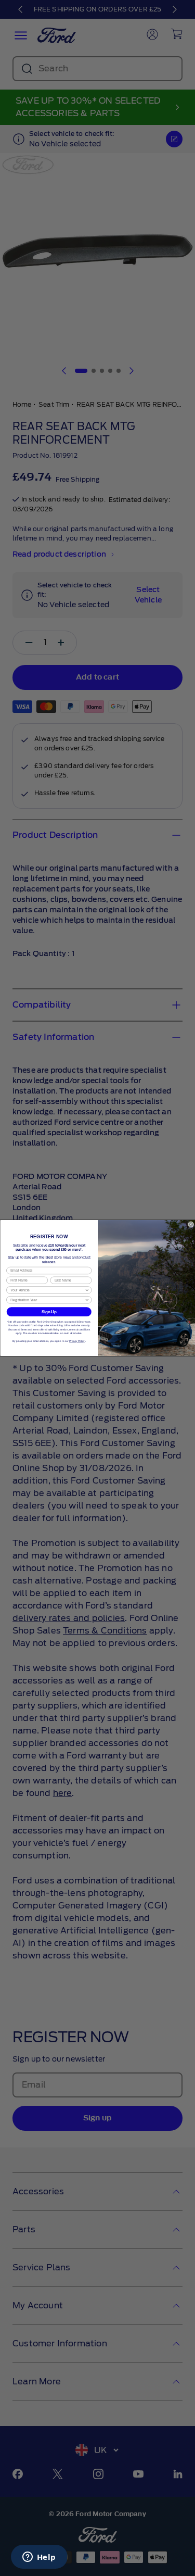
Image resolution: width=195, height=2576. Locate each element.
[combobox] (48, 1290)
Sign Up (49, 1312)
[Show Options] (87, 1290)
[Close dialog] (191, 1224)
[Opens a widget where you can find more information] (39, 2558)
